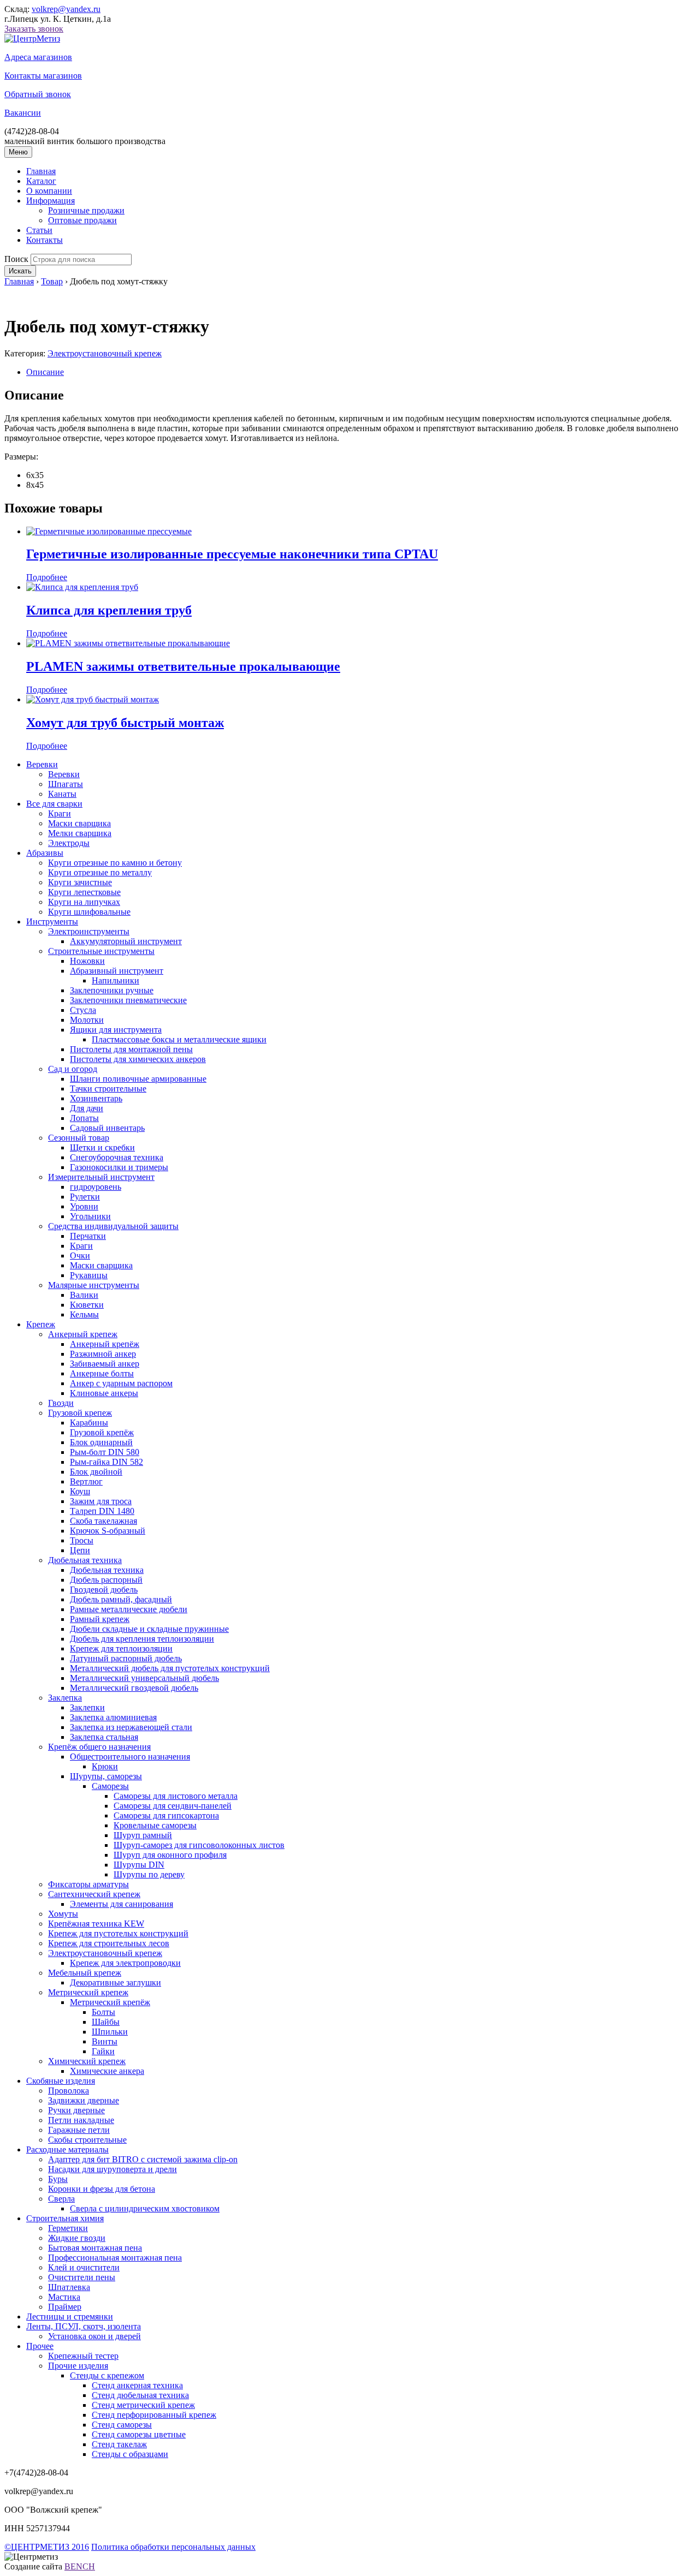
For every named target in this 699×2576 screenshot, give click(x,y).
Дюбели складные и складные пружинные (149, 1629)
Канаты (62, 794)
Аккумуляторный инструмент (126, 941)
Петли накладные (81, 2120)
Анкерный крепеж (83, 1334)
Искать (20, 271)
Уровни (84, 1206)
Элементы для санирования (122, 1904)
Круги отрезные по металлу (100, 872)
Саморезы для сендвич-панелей (173, 1806)
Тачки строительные (108, 1089)
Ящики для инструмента (116, 1030)
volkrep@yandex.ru (66, 9)
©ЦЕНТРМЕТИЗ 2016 (47, 2547)
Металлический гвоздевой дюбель (134, 1688)
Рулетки (85, 1197)
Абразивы (45, 853)
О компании (49, 191)
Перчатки (88, 1236)
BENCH (80, 2566)
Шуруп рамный (143, 1835)
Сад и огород (73, 1069)
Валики (84, 1295)
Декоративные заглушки (115, 1982)
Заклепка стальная (104, 1737)
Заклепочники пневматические (128, 1000)
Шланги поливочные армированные (138, 1079)
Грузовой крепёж (102, 1432)
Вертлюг (86, 1481)
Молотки (87, 1020)
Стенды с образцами (130, 2454)
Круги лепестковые (84, 892)
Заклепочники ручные (112, 990)
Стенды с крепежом (107, 2375)
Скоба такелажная (103, 1521)
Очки (80, 1256)
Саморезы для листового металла (176, 1796)
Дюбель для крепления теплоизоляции (142, 1639)
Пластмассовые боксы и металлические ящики (179, 1039)
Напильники (115, 980)
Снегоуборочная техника (117, 1157)
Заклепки (87, 1707)
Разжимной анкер (103, 1354)
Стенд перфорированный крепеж (154, 2415)
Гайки (103, 2051)
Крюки (105, 1766)
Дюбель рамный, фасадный (121, 1599)
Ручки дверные (76, 2110)
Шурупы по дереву (149, 1874)
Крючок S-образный (108, 1531)
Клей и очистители (84, 2267)
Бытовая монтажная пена (95, 2248)
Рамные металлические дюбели (129, 1609)
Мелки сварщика (80, 833)
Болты (103, 2012)
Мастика (64, 2297)
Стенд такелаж (119, 2444)
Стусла (83, 1010)
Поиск (16, 259)
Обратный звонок (38, 94)
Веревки (42, 764)
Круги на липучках (84, 902)
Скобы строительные (87, 2140)
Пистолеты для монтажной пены (131, 1049)
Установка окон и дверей (94, 2336)
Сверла (61, 2199)
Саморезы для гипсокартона (166, 1815)
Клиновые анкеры (104, 1393)
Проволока (69, 2091)
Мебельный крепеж (85, 1973)
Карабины (89, 1423)
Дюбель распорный (106, 1580)
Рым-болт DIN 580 (105, 1452)
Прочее (40, 2346)
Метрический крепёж (110, 2002)
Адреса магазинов (38, 57)
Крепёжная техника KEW (96, 1924)
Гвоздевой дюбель (104, 1590)
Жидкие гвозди (77, 2238)
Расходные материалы (67, 2149)
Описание (45, 372)
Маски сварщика (79, 823)
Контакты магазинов (43, 76)
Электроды (69, 843)
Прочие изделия (78, 2366)
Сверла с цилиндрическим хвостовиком (145, 2208)
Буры (58, 2179)
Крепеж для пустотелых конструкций (118, 1933)
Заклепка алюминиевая (113, 1717)
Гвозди (61, 1403)
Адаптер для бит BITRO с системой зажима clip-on (143, 2159)
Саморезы (110, 1786)
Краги (60, 813)
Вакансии (23, 113)
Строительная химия (65, 2218)
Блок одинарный (101, 1442)
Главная (41, 171)
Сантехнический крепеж (94, 1894)
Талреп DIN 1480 (102, 1511)
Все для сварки (54, 804)
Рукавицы (89, 1275)
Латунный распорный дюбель (126, 1658)
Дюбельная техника (85, 1560)
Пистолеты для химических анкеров (138, 1059)
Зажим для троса (101, 1501)
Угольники (90, 1216)
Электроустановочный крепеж (105, 353)
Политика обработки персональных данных (173, 2547)
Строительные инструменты (101, 951)
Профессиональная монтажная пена (115, 2258)
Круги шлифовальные (89, 912)
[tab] (360, 372)
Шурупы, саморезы (106, 1776)
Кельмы (84, 1314)
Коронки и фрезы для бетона (102, 2189)
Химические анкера (107, 2071)
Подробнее (47, 577)
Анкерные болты (102, 1373)
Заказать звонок (34, 29)
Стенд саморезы (122, 2425)
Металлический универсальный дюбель (144, 1678)
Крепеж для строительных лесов (109, 1943)
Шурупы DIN (139, 1865)
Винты (105, 2041)
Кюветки (87, 1305)
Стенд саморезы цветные (139, 2434)
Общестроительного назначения (130, 1757)
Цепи (80, 1550)
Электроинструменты (89, 931)
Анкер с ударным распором (121, 1383)
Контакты (45, 240)
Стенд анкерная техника (137, 2385)
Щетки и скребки (102, 1147)
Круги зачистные (80, 882)
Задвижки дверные (84, 2100)
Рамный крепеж (100, 1619)
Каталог (41, 181)
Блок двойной (96, 1472)
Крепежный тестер (83, 2356)
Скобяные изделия (61, 2081)
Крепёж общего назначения (99, 1747)
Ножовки (87, 961)
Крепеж (41, 1324)
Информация (51, 201)
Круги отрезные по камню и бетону (115, 863)
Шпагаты (66, 784)
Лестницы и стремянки (70, 2316)
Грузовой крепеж (80, 1413)
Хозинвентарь (96, 1098)
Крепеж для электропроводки (125, 1963)
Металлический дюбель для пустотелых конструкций (170, 1668)
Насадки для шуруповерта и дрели (112, 2169)
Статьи (39, 230)
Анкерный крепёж (105, 1344)
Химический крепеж (87, 2061)
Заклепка (65, 1698)
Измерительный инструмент (101, 1177)
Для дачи (87, 1108)
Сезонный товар (79, 1138)
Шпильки (110, 2032)
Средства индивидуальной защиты (113, 1226)
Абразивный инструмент (117, 971)
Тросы (82, 1540)
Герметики (68, 2228)
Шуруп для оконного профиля (170, 1855)
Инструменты (52, 922)
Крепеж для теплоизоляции (121, 1648)
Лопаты (84, 1118)
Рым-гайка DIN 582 (106, 1462)
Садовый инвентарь (107, 1128)
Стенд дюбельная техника (140, 2395)
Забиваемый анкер (105, 1364)
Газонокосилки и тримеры (119, 1167)
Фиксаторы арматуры (88, 1884)
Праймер (65, 2307)
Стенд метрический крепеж (143, 2405)
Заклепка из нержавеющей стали (131, 1727)
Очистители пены (82, 2277)
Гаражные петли (79, 2130)
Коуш (80, 1491)
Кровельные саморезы (155, 1825)
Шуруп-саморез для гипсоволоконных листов (199, 1845)
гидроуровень (96, 1187)
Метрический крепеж (88, 1992)
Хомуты (63, 1914)
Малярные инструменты (94, 1285)
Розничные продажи (86, 210)
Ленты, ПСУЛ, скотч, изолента (84, 2326)
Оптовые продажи (82, 220)
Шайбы (106, 2022)
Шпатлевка (69, 2287)
